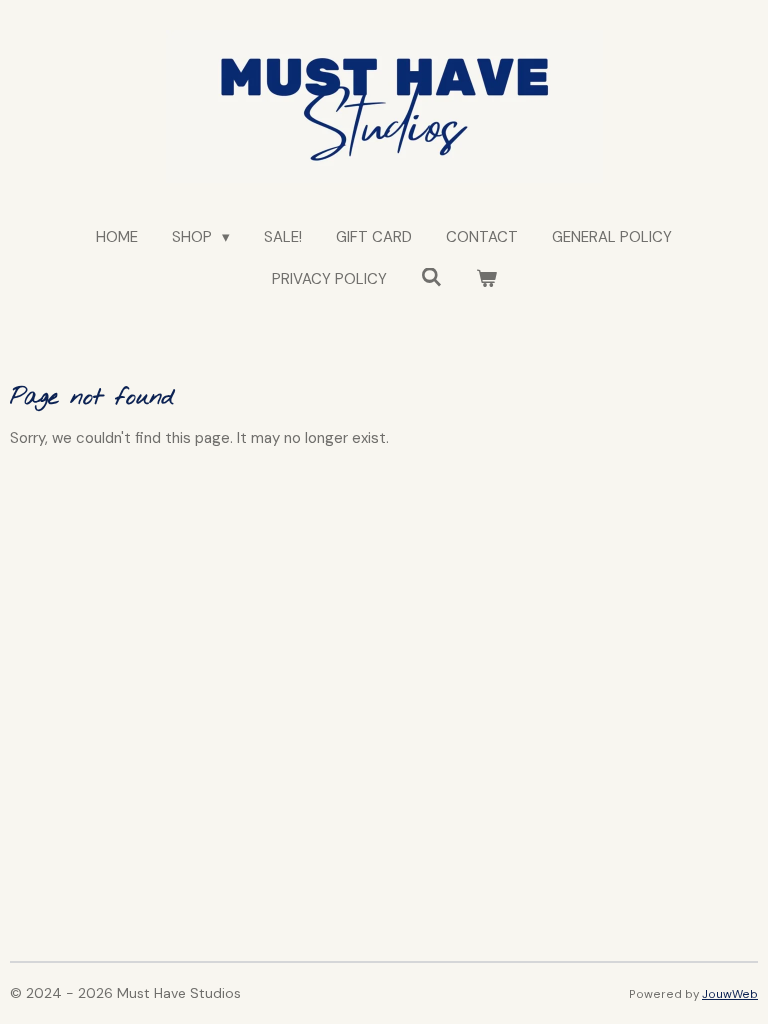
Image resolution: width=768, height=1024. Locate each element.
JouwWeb (730, 994)
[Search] (431, 278)
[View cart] (486, 279)
